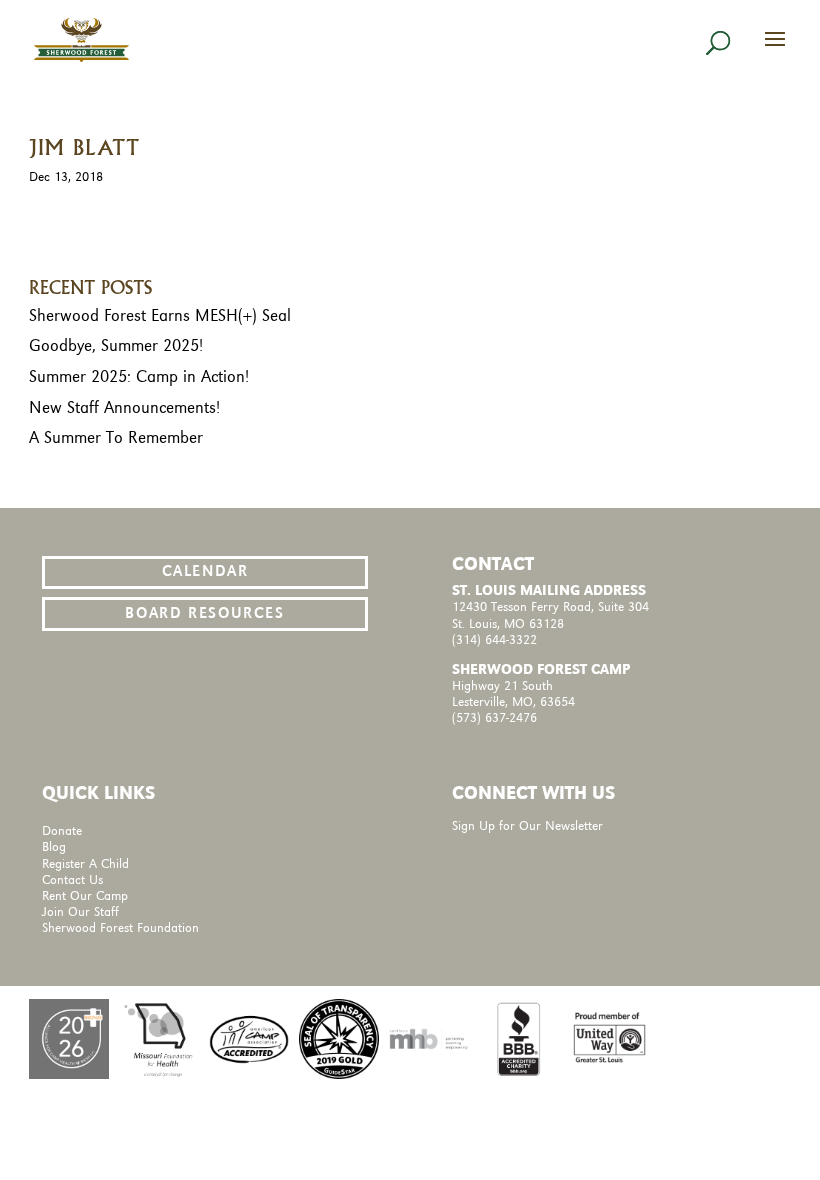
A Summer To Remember (116, 438)
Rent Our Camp (85, 896)
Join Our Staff (80, 912)
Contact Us (72, 880)
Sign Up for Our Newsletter (527, 826)
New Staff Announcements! (124, 408)
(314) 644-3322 (494, 640)
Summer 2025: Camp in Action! (139, 377)
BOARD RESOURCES (204, 614)
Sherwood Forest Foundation (120, 928)
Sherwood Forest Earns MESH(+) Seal (160, 316)
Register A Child (85, 864)
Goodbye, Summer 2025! (116, 346)
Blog (54, 847)
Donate (62, 831)
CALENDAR (205, 572)
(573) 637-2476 (494, 718)
